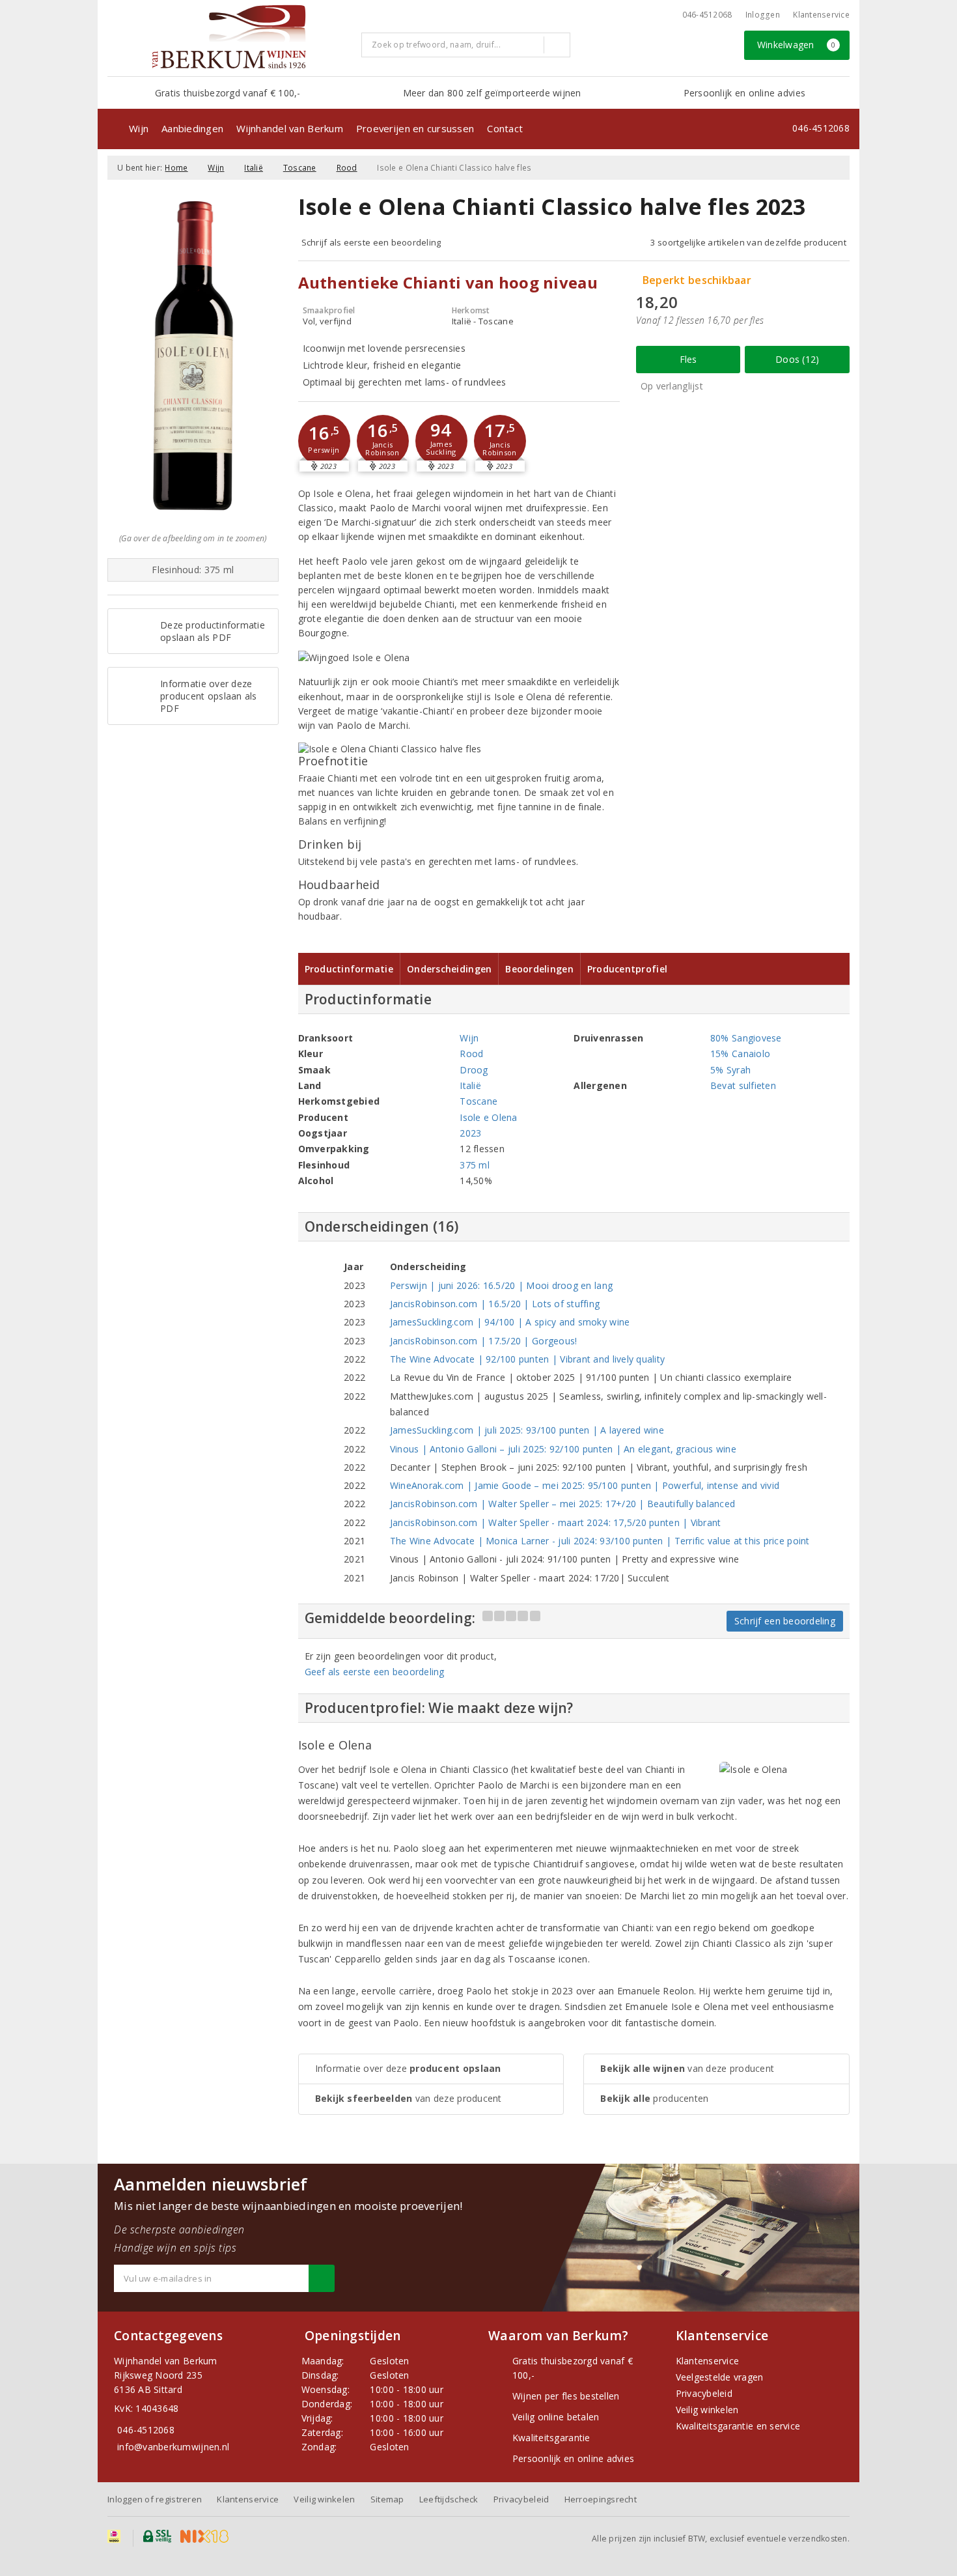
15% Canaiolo (740, 1054)
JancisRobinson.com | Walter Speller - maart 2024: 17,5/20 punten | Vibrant (556, 1522)
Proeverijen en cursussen (415, 128)
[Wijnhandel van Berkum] (229, 36)
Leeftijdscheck (449, 2499)
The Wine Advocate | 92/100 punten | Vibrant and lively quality (528, 1359)
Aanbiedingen (192, 128)
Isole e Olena (488, 1117)
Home (176, 168)
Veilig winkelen (707, 2410)
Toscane (300, 168)
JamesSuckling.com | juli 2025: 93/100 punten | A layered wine (527, 1430)
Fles (688, 359)
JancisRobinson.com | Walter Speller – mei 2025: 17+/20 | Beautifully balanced (563, 1504)
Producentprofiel (627, 969)
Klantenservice (821, 15)
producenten (654, 2098)
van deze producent (409, 2098)
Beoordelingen (539, 969)
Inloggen (763, 15)
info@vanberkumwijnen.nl (173, 2447)
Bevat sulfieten (743, 1085)
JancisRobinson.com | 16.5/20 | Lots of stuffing (495, 1304)
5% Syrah (730, 1070)
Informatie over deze (408, 2068)
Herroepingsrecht (601, 2499)
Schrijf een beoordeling (785, 1621)
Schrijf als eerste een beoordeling (371, 242)
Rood (347, 168)
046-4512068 (707, 15)
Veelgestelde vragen (720, 2377)
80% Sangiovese (746, 1038)
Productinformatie (349, 969)
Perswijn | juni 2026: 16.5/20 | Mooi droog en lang (501, 1285)
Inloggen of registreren (155, 2499)
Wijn (139, 128)
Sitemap (387, 2499)
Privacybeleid (704, 2393)
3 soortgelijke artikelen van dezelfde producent (748, 242)
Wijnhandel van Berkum (290, 128)
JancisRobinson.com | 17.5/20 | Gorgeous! (484, 1341)
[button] (324, 441)
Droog (474, 1070)
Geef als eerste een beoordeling (375, 1672)
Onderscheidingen (449, 969)
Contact (505, 128)
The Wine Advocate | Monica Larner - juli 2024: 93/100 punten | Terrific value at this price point (600, 1541)
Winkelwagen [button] (797, 45)
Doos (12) (797, 359)
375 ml (475, 1165)
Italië (254, 168)
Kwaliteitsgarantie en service (738, 2426)
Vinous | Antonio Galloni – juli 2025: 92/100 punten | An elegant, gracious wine (563, 1449)
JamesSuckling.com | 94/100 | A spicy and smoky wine (510, 1322)
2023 (470, 1133)
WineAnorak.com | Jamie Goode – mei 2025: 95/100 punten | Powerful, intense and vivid (585, 1485)
